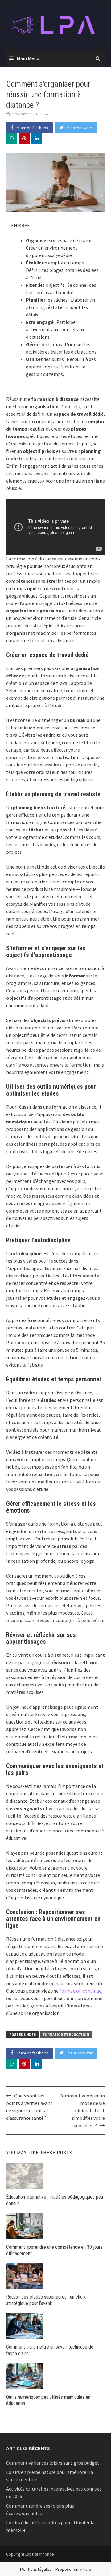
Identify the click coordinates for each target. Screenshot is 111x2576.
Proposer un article (73, 2569)
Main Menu (28, 58)
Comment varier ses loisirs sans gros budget (53, 2463)
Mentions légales (36, 2569)
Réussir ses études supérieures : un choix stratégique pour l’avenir (46, 2300)
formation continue (80, 1991)
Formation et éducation (66, 2035)
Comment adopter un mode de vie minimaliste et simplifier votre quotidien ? (82, 2110)
